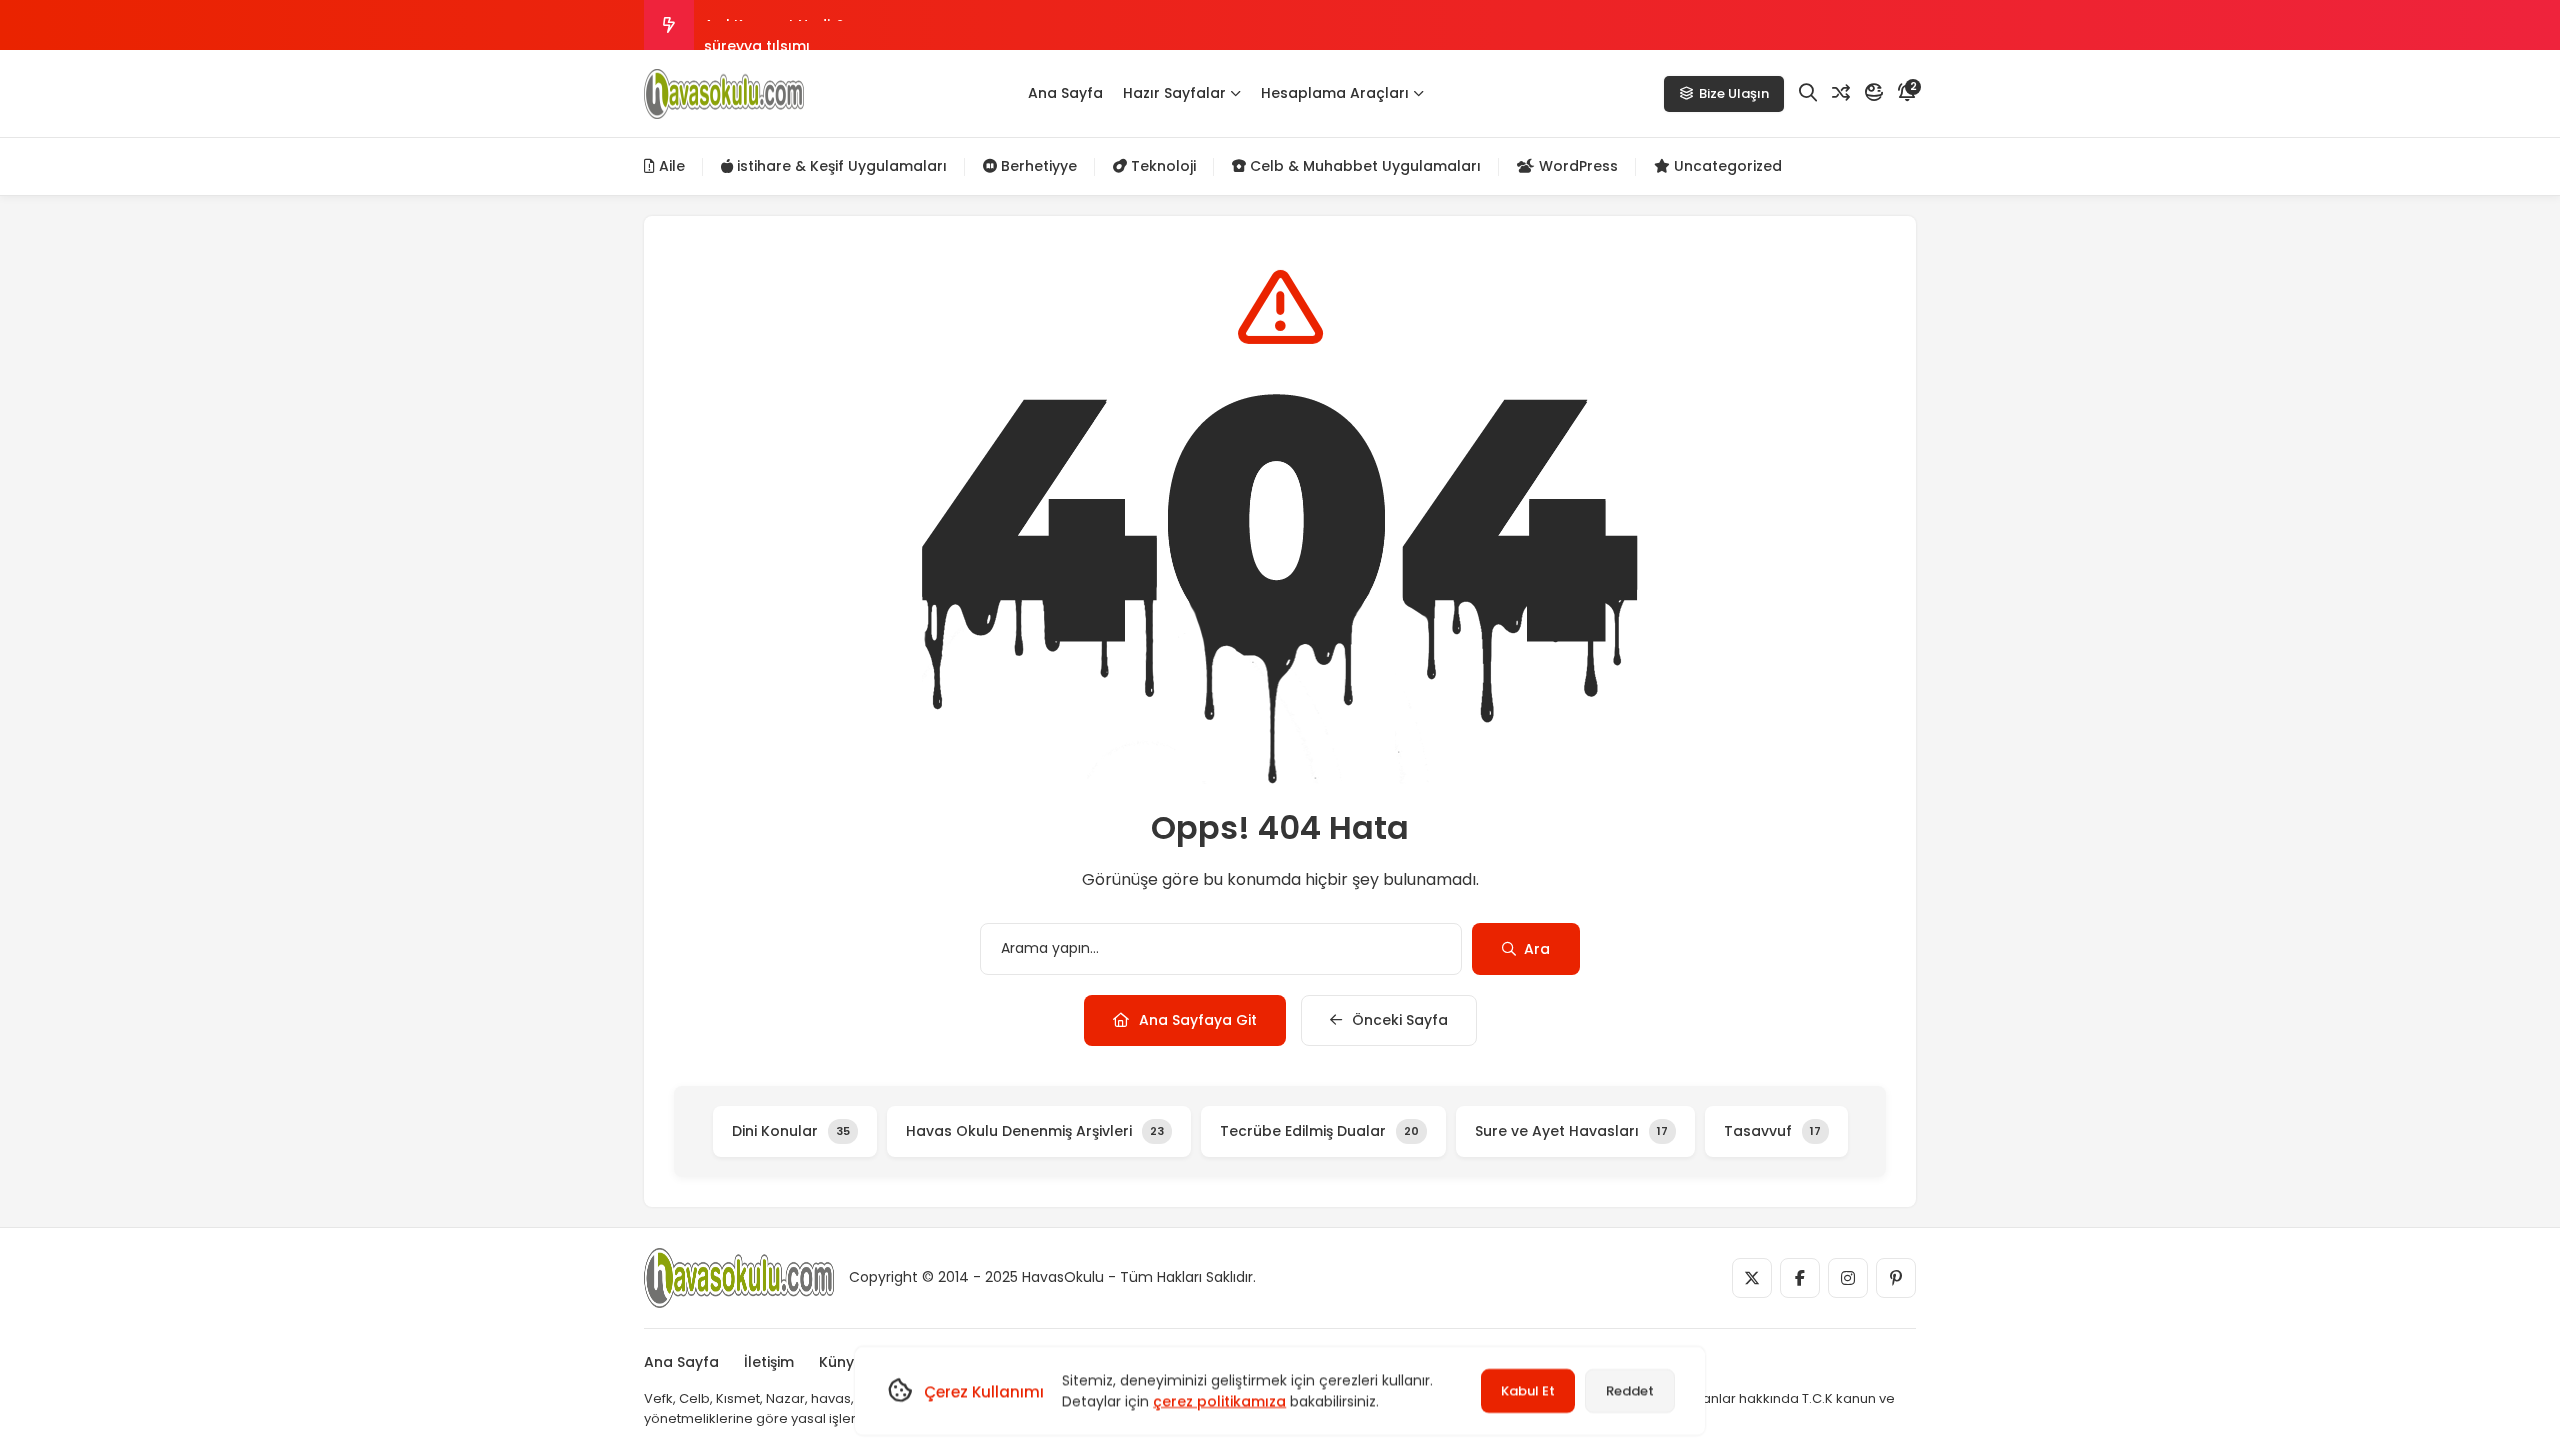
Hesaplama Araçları (1335, 93)
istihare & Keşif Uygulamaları (840, 166)
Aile (670, 166)
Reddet (1630, 1390)
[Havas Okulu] (724, 94)
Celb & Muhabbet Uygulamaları (1363, 166)
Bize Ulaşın (1734, 93)
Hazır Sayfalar (1174, 93)
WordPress (1576, 166)
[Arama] (1808, 93)
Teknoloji (1161, 166)
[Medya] (1752, 1278)
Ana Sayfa (1065, 93)
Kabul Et (1528, 1390)
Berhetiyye (1037, 166)
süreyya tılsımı (757, 25)
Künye (841, 1362)
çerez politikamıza (1219, 1401)
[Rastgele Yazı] (1841, 93)
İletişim (769, 1362)
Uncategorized (1726, 166)
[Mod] (1874, 93)
